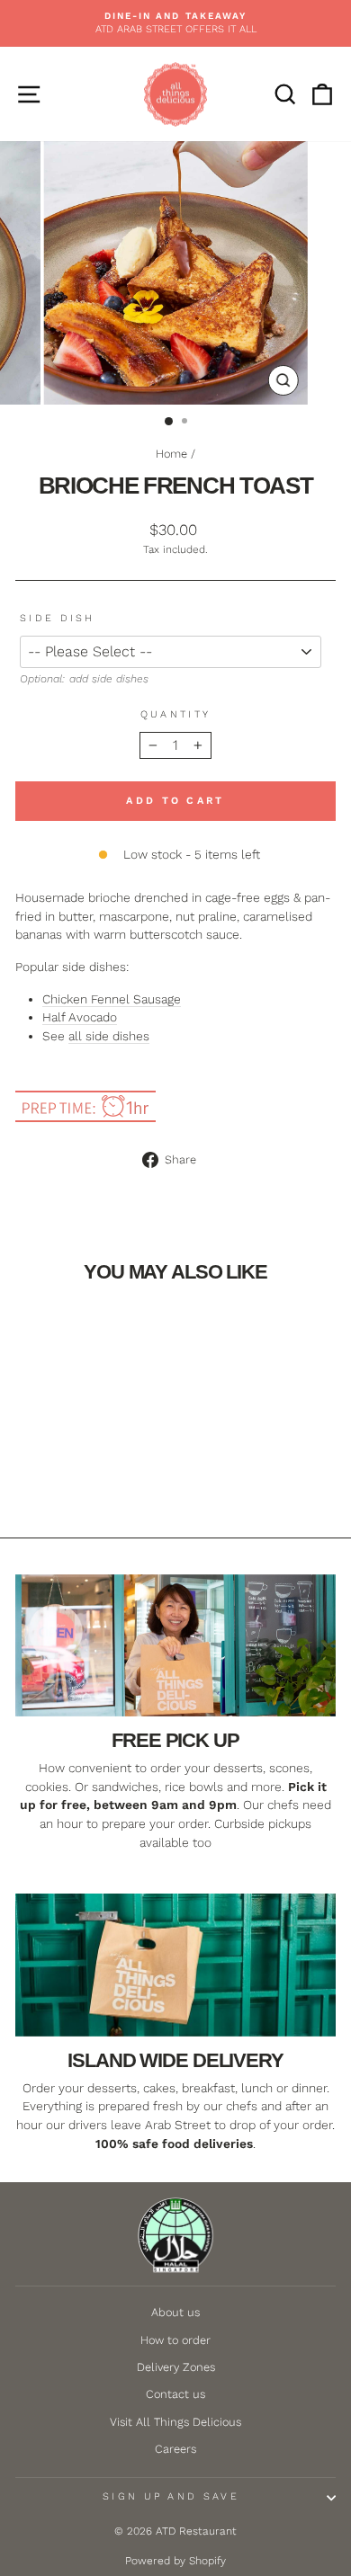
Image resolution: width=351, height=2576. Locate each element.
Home (171, 454)
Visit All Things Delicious (175, 2422)
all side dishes (109, 1036)
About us (175, 2312)
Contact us (175, 2394)
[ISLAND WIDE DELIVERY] (175, 1965)
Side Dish (58, 618)
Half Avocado (80, 1017)
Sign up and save (171, 2496)
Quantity (176, 714)
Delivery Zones (176, 2367)
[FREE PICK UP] (175, 1645)
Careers (175, 2449)
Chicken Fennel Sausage (112, 999)
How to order (175, 2340)
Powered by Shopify (175, 2561)
